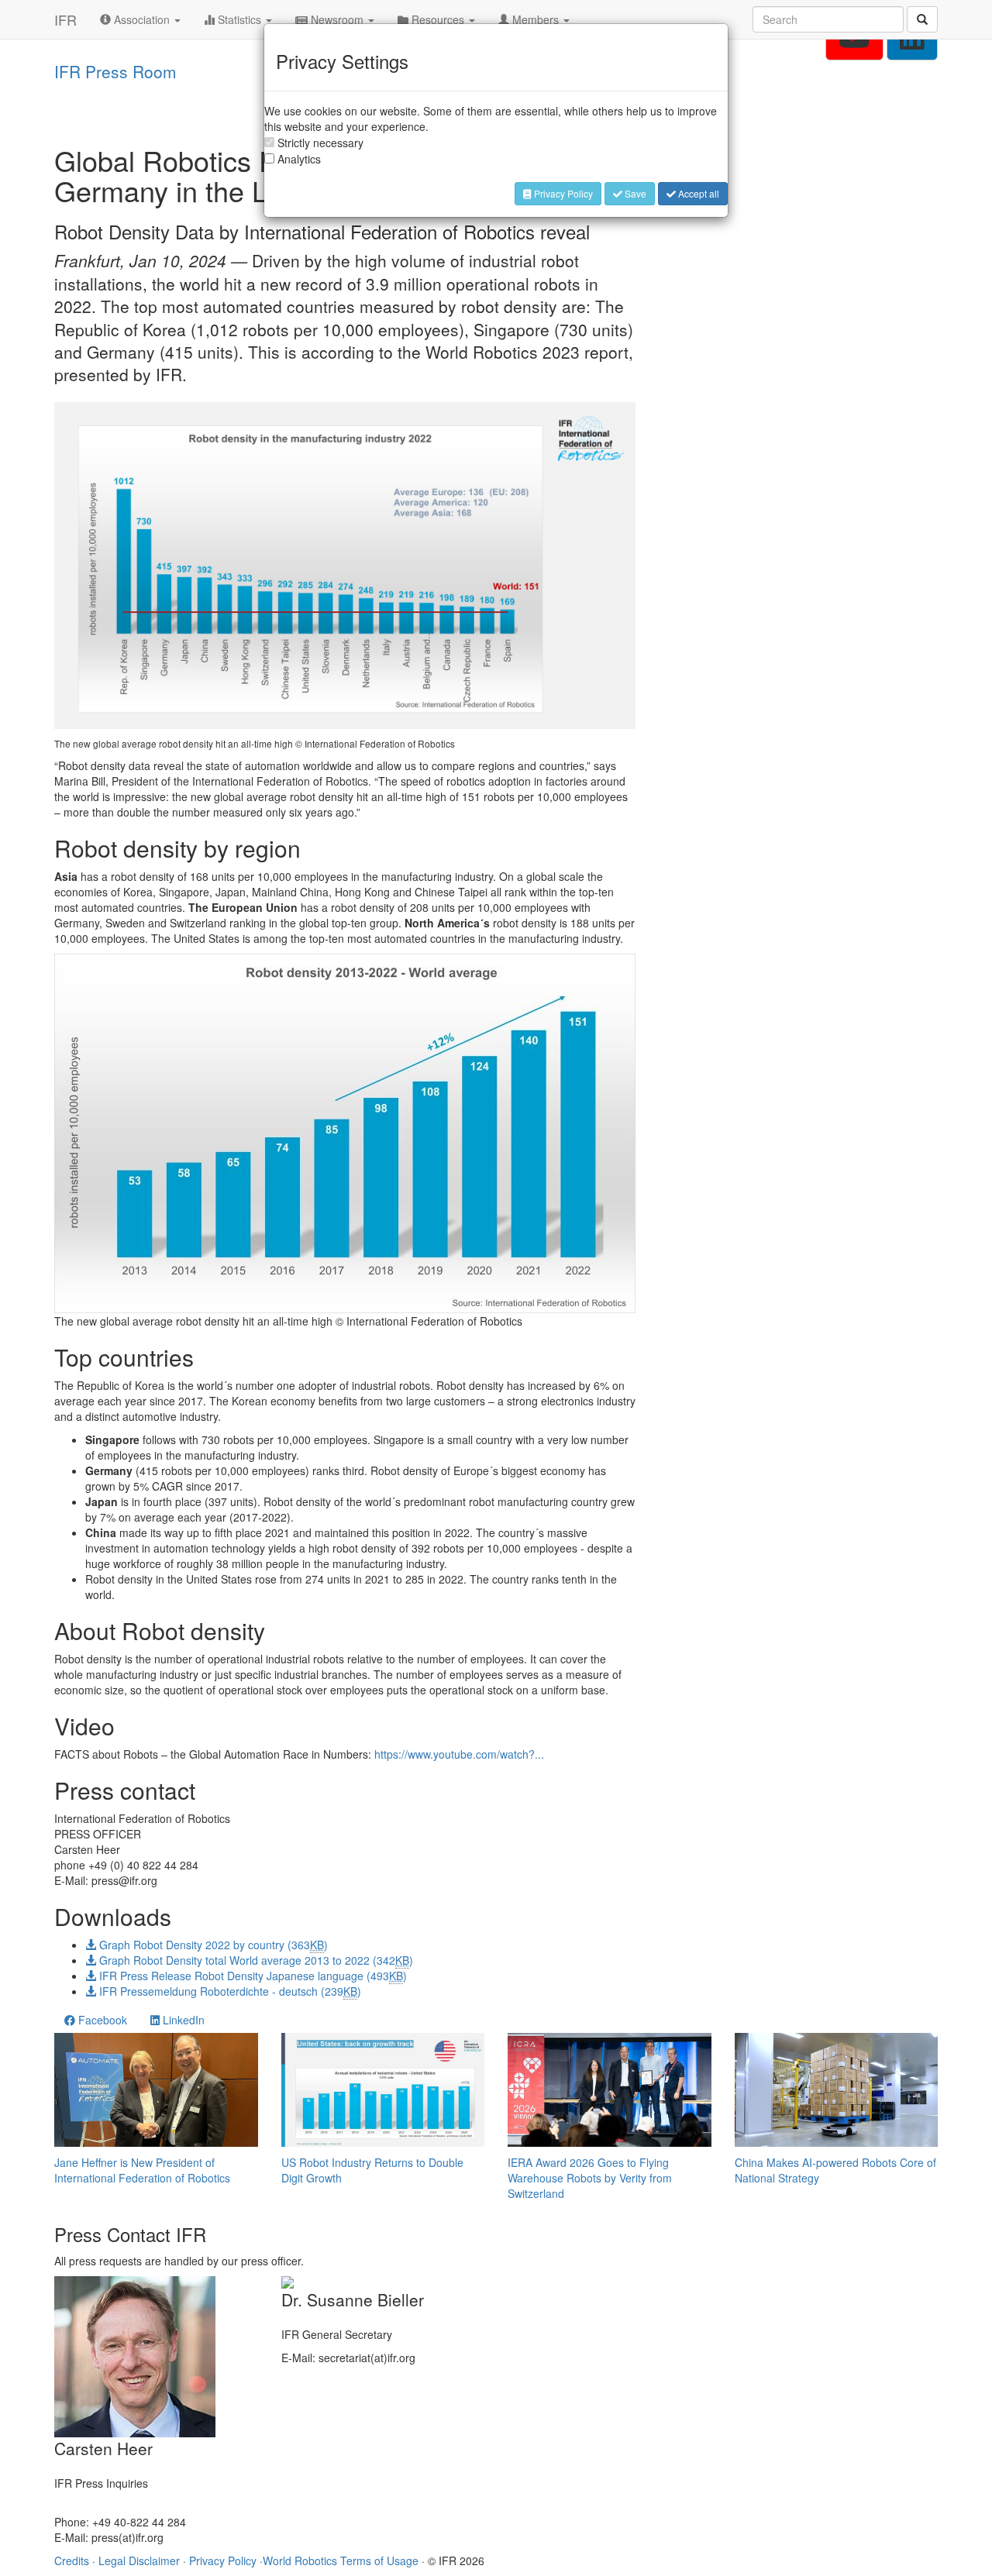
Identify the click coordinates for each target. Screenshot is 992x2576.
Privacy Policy (562, 193)
